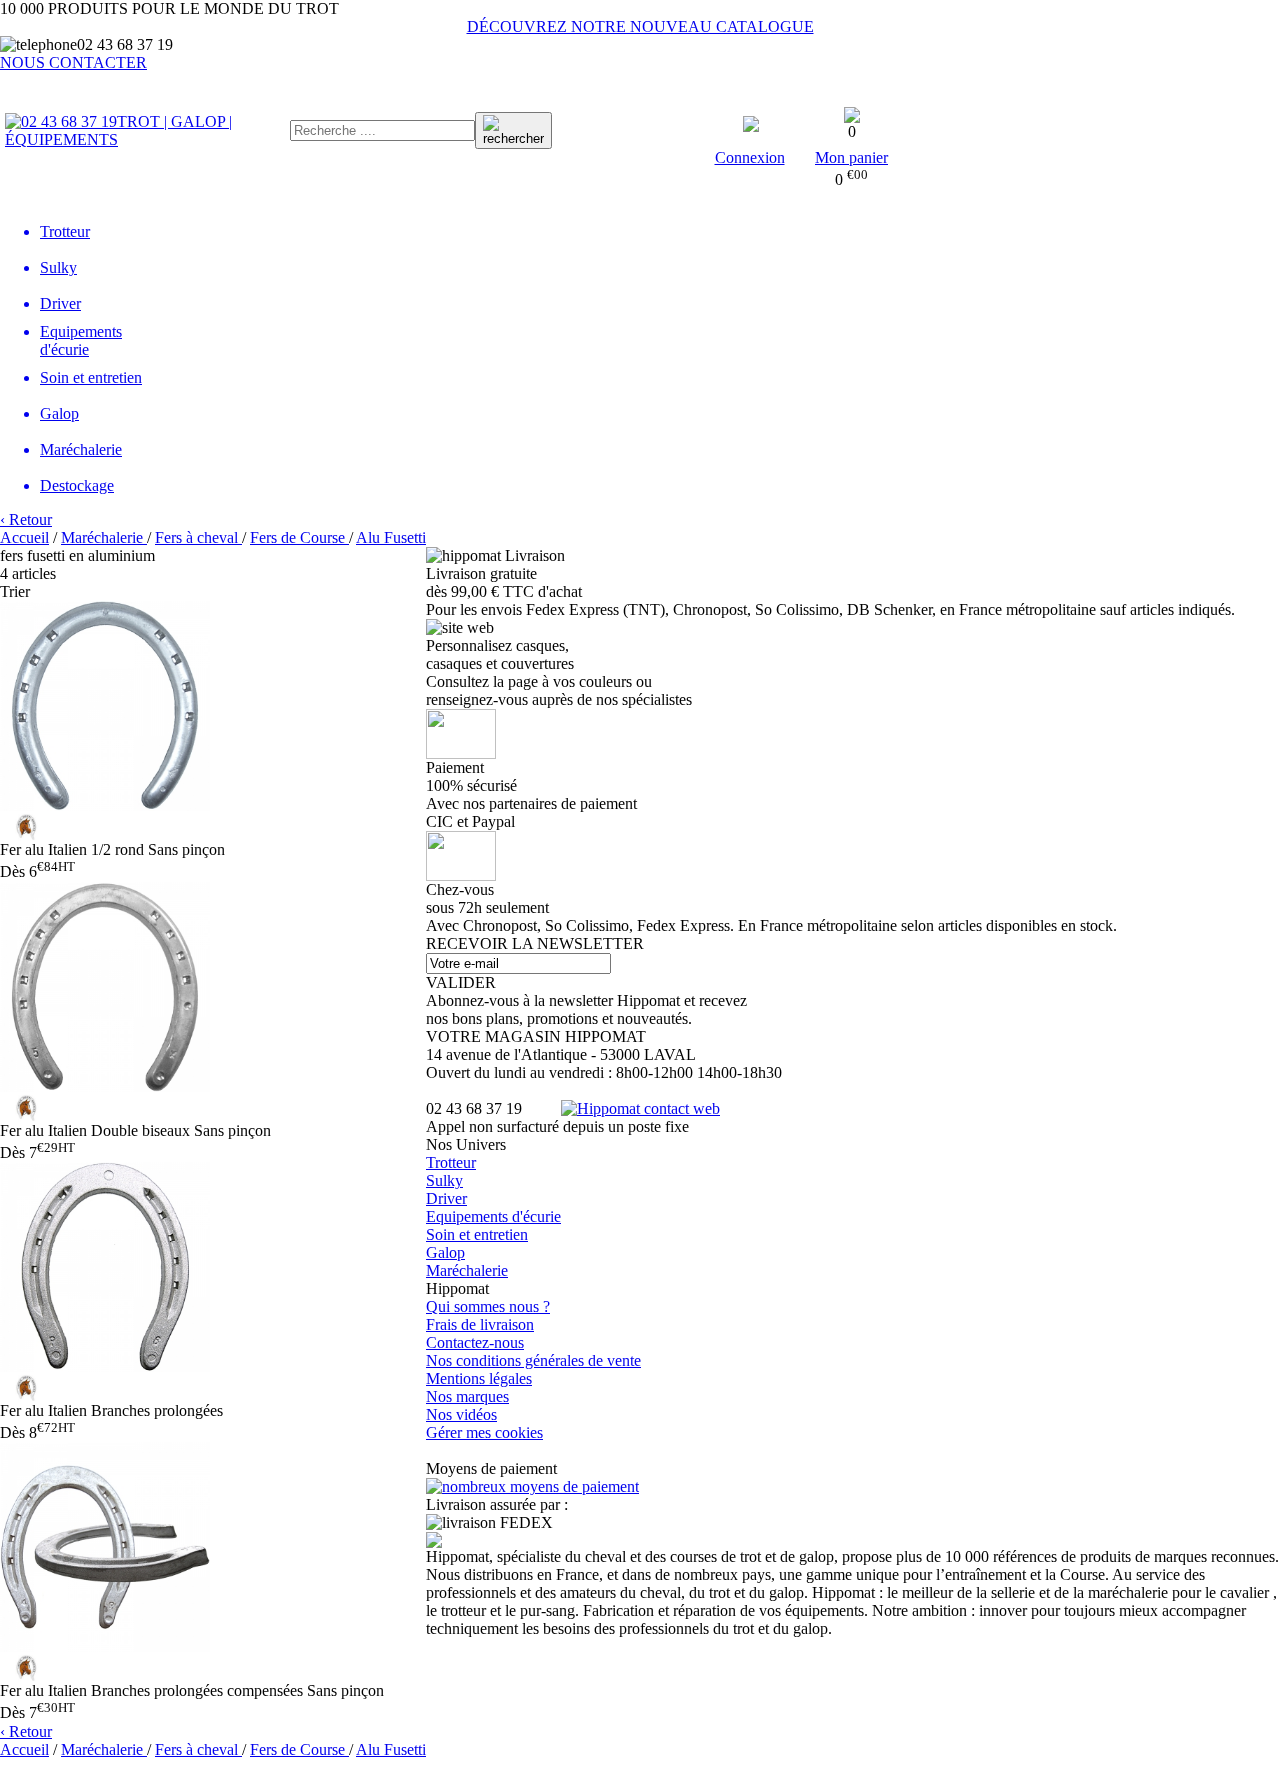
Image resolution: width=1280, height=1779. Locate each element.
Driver (446, 1198)
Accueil (24, 537)
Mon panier (851, 157)
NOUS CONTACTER (73, 62)
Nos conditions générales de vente (533, 1360)
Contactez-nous (475, 1342)
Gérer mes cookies (484, 1432)
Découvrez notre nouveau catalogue (640, 26)
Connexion (750, 157)
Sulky (444, 1180)
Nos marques (467, 1396)
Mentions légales (479, 1378)
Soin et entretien (477, 1234)
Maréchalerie (467, 1270)
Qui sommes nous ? (488, 1306)
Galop (445, 1252)
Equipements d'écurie (493, 1216)
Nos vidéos (461, 1414)
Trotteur (451, 1162)
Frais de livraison (480, 1324)
